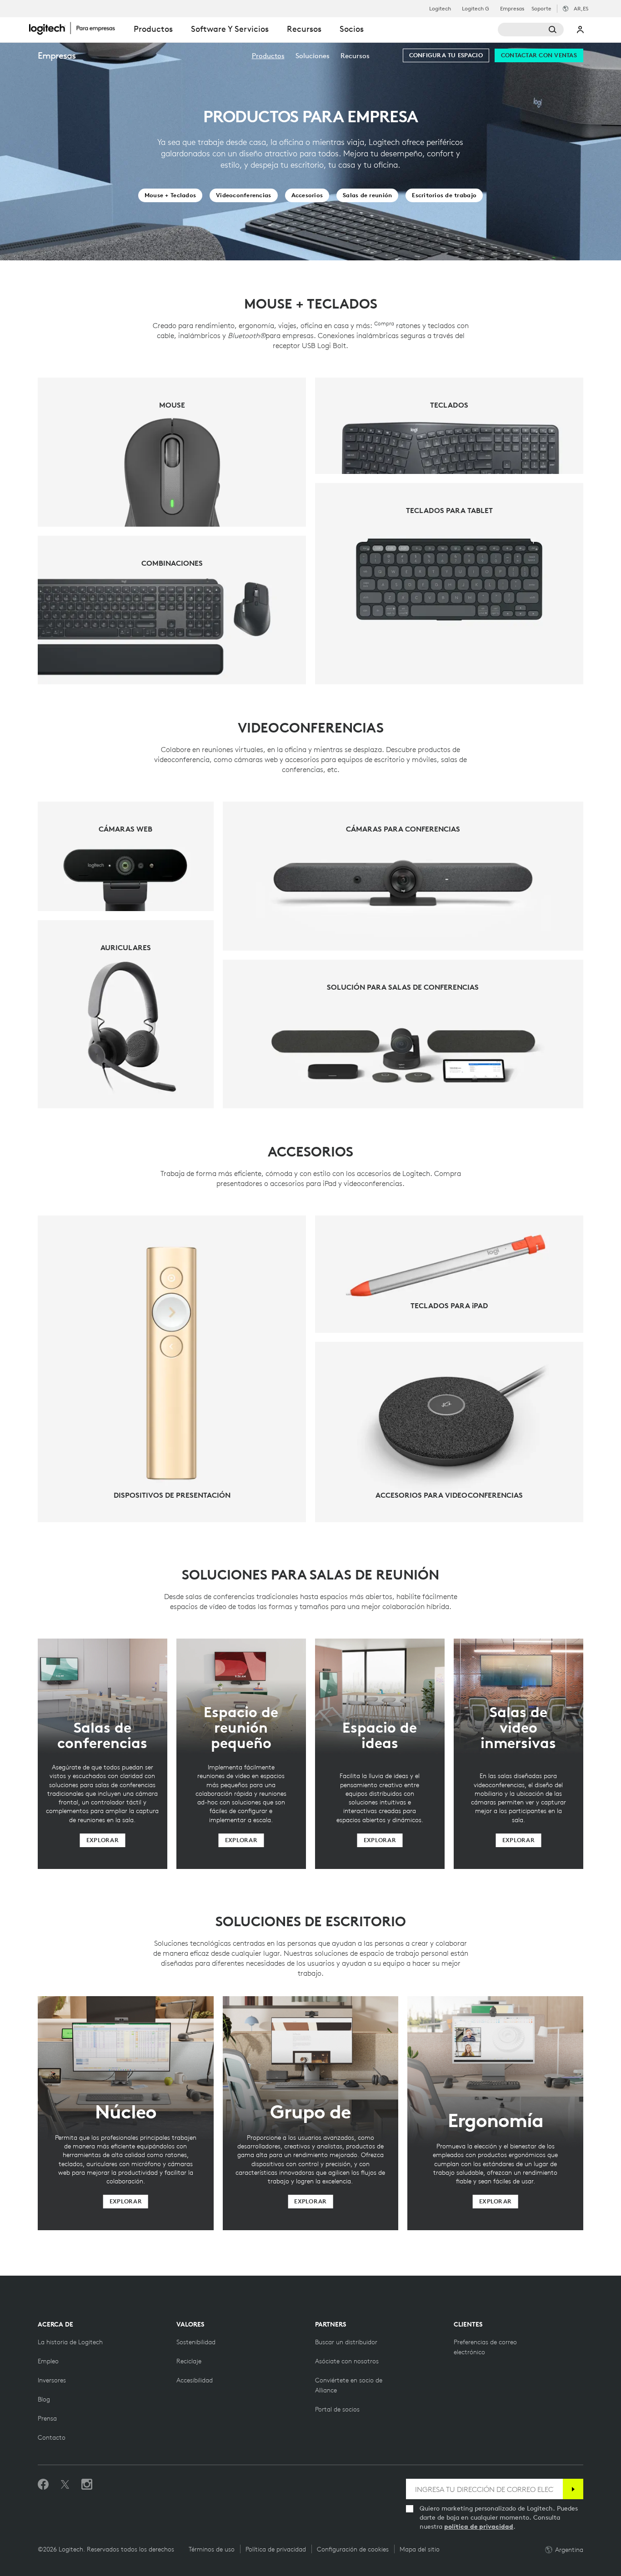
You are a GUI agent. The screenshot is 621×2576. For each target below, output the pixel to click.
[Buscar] (531, 30)
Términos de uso (212, 2549)
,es (581, 8)
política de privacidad (479, 2526)
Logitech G (476, 9)
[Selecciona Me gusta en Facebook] (43, 2485)
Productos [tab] (153, 29)
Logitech (440, 9)
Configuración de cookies (353, 2549)
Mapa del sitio (420, 2549)
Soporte (541, 8)
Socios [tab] (352, 29)
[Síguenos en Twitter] (65, 2485)
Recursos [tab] (304, 29)
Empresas (512, 9)
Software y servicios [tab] (230, 29)
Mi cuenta (581, 30)
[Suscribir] (573, 2489)
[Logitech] (77, 28)
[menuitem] (268, 56)
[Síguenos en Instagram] (87, 2485)
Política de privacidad (276, 2549)
